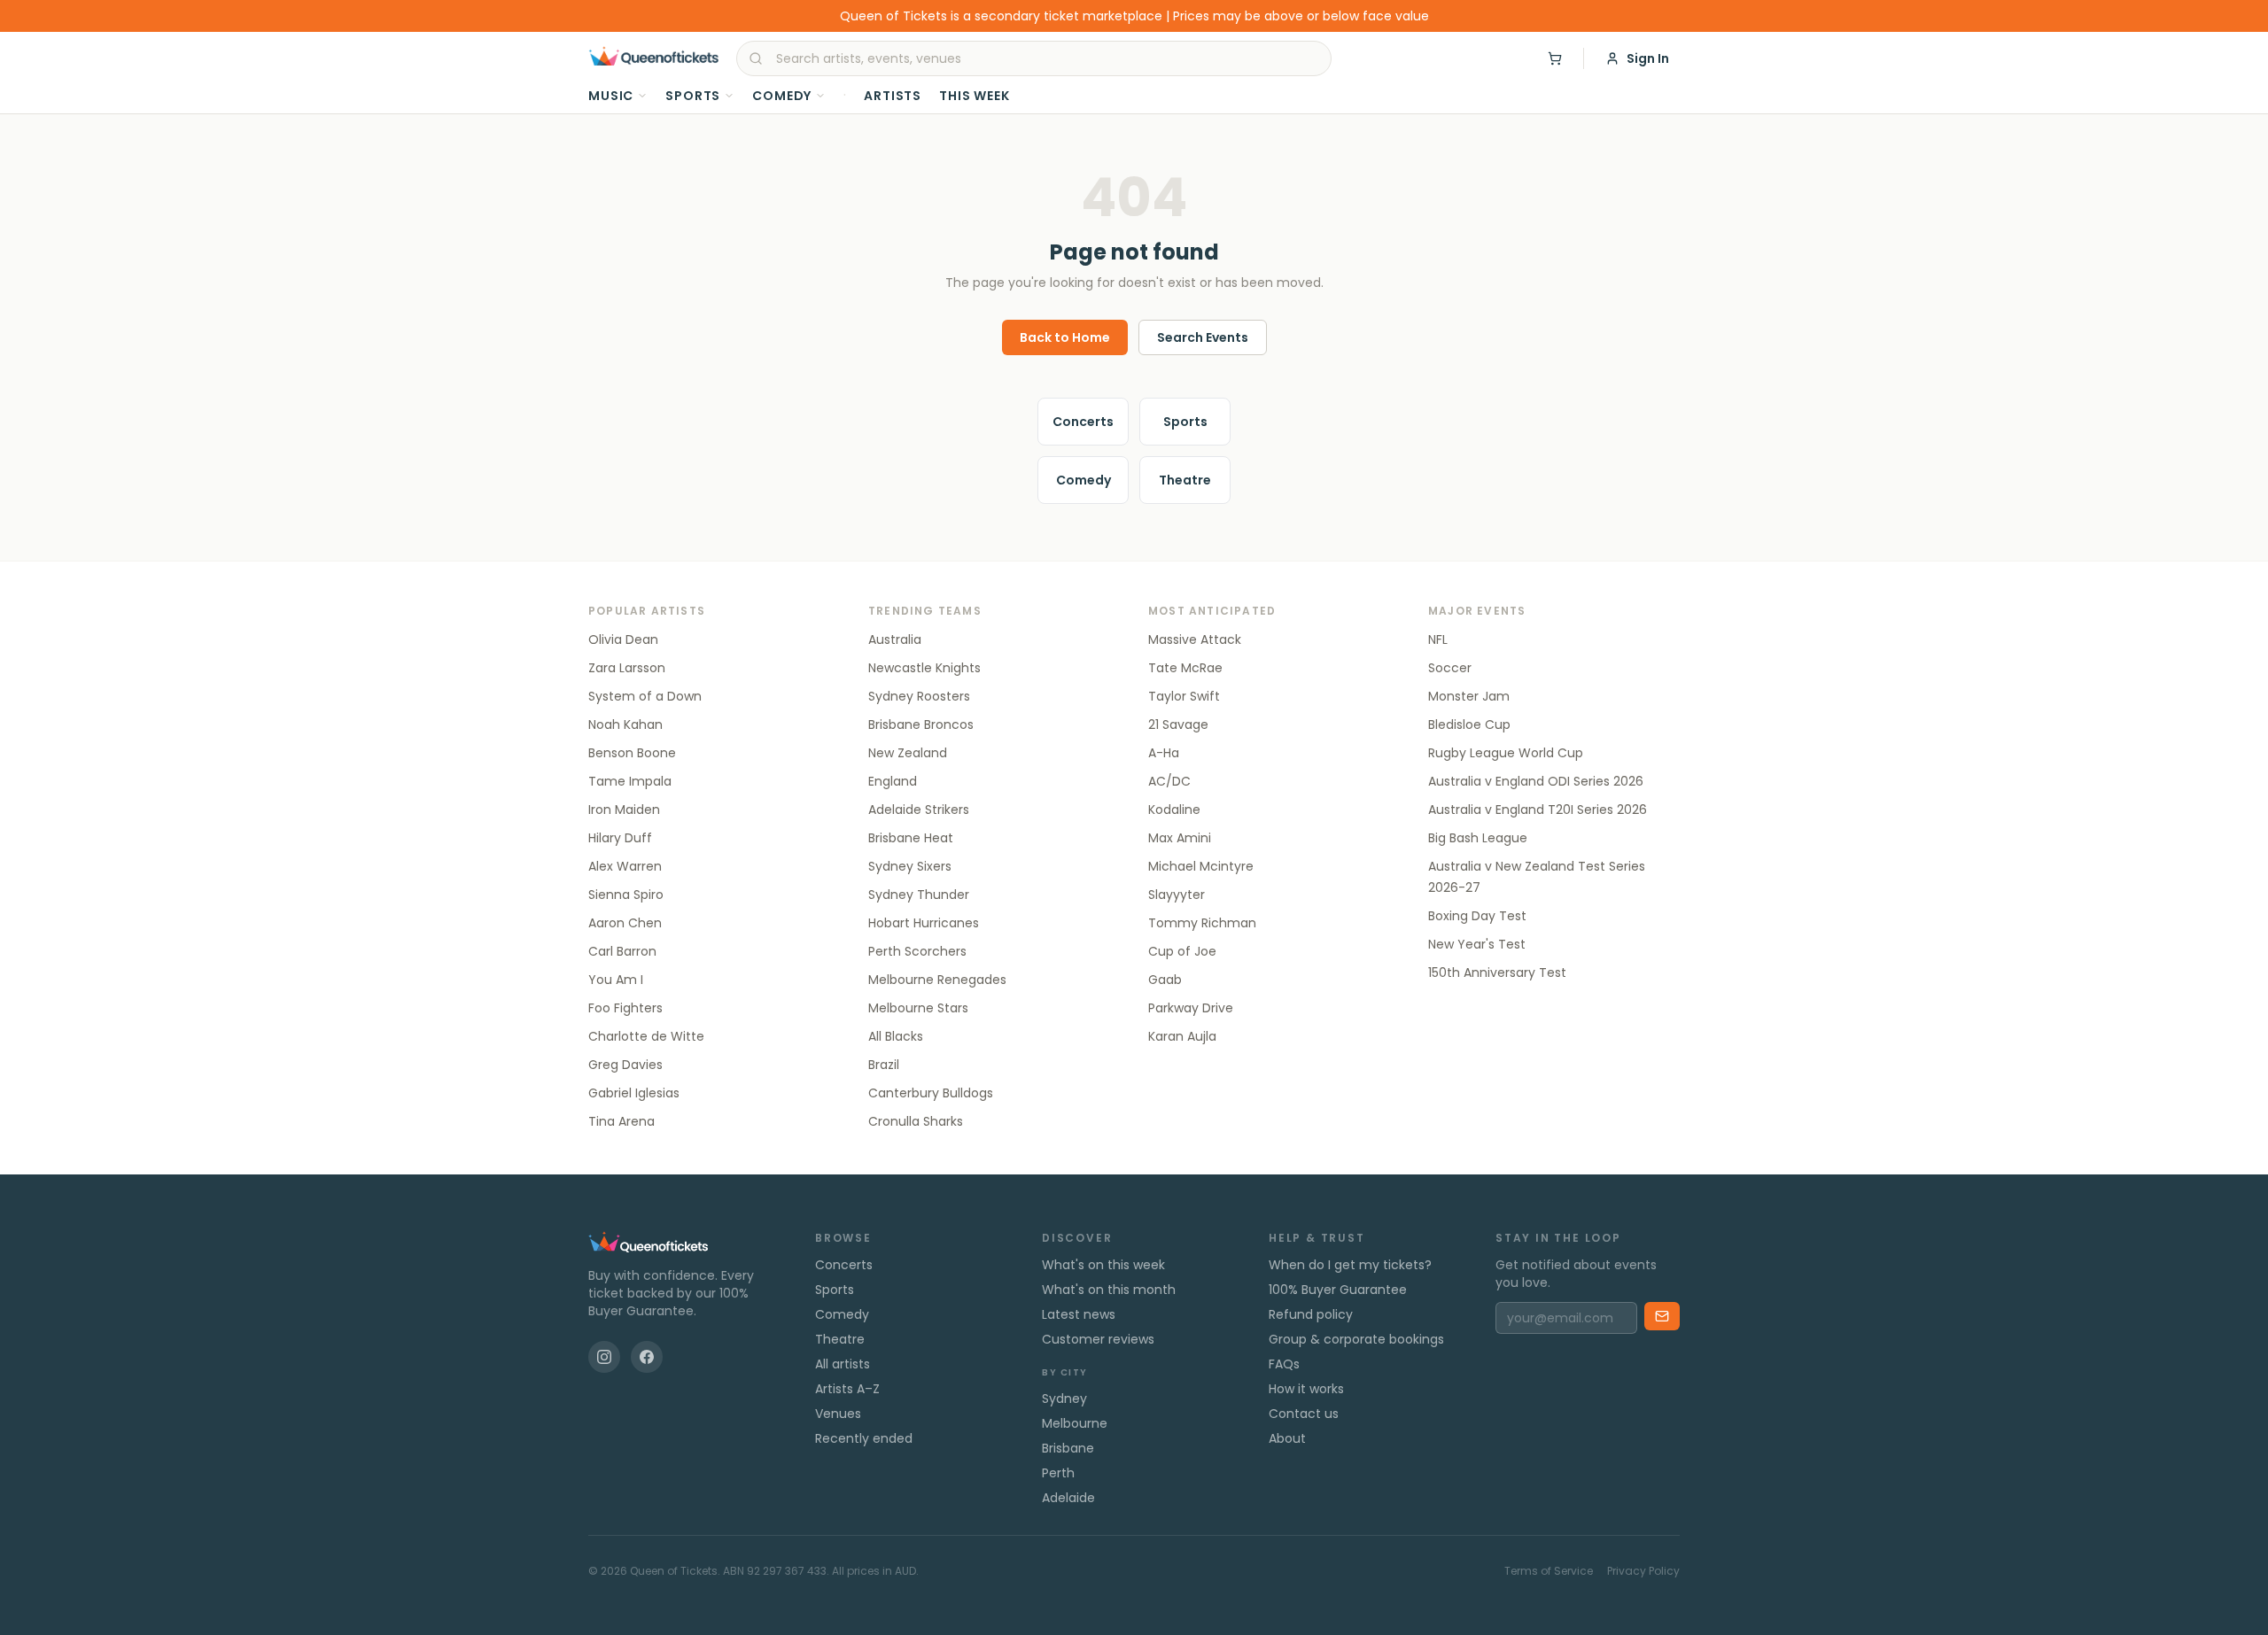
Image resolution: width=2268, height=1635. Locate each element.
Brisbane (1068, 1448)
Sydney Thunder (919, 895)
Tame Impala (630, 781)
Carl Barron (622, 951)
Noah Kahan (625, 725)
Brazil (884, 1065)
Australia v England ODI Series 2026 (1536, 781)
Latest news (1079, 1314)
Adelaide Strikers (919, 810)
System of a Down (645, 696)
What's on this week (1103, 1265)
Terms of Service (1549, 1571)
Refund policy (1311, 1314)
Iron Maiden (624, 810)
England (893, 781)
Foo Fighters (625, 1008)
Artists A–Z (847, 1389)
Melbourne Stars (918, 1008)
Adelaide (1068, 1498)
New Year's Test (1477, 944)
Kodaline (1174, 810)
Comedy (782, 96)
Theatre (1185, 480)
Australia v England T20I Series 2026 (1538, 810)
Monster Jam (1469, 696)
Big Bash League (1478, 838)
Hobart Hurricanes (924, 923)
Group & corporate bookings (1356, 1339)
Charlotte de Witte (646, 1036)
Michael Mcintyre (1201, 866)
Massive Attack (1195, 639)
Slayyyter (1177, 895)
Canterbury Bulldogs (931, 1093)
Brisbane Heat (911, 838)
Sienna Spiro (626, 895)
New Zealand (908, 753)
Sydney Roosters (919, 696)
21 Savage (1178, 725)
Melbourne (1075, 1423)
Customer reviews (1098, 1339)
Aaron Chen (625, 923)
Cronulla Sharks (916, 1121)
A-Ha (1164, 753)
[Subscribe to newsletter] (1662, 1316)
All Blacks (896, 1036)
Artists (893, 96)
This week (975, 96)
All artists (843, 1364)
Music (611, 96)
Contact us (1304, 1414)
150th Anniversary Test (1497, 972)
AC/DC (1169, 781)
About (1287, 1438)
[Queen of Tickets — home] (653, 58)
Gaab (1165, 980)
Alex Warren (625, 866)
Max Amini (1180, 838)
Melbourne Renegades (937, 980)
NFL (1438, 639)
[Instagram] (604, 1357)
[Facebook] (647, 1357)
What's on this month (1109, 1290)
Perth (1058, 1473)
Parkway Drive (1191, 1008)
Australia (895, 639)
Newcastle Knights (924, 668)
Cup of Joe (1182, 951)
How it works (1306, 1389)
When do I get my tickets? (1350, 1265)
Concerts (1083, 422)
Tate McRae (1185, 668)
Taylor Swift (1184, 696)
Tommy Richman (1202, 923)
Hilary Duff (620, 838)
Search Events (1203, 337)
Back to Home (1065, 337)
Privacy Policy (1643, 1571)
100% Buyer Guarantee (1338, 1290)
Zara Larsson (627, 668)
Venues (838, 1414)
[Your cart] (1555, 58)
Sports (693, 96)
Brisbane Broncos (921, 725)
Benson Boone (632, 753)
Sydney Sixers (910, 866)
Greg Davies (625, 1065)
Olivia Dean (623, 639)
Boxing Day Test (1477, 916)
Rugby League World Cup (1506, 753)
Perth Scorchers (917, 951)
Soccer (1450, 668)
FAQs (1284, 1364)
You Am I (616, 980)
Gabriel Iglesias (634, 1093)
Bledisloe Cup (1469, 725)
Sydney (1064, 1399)
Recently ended (864, 1438)
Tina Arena (621, 1121)
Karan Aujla (1182, 1036)
